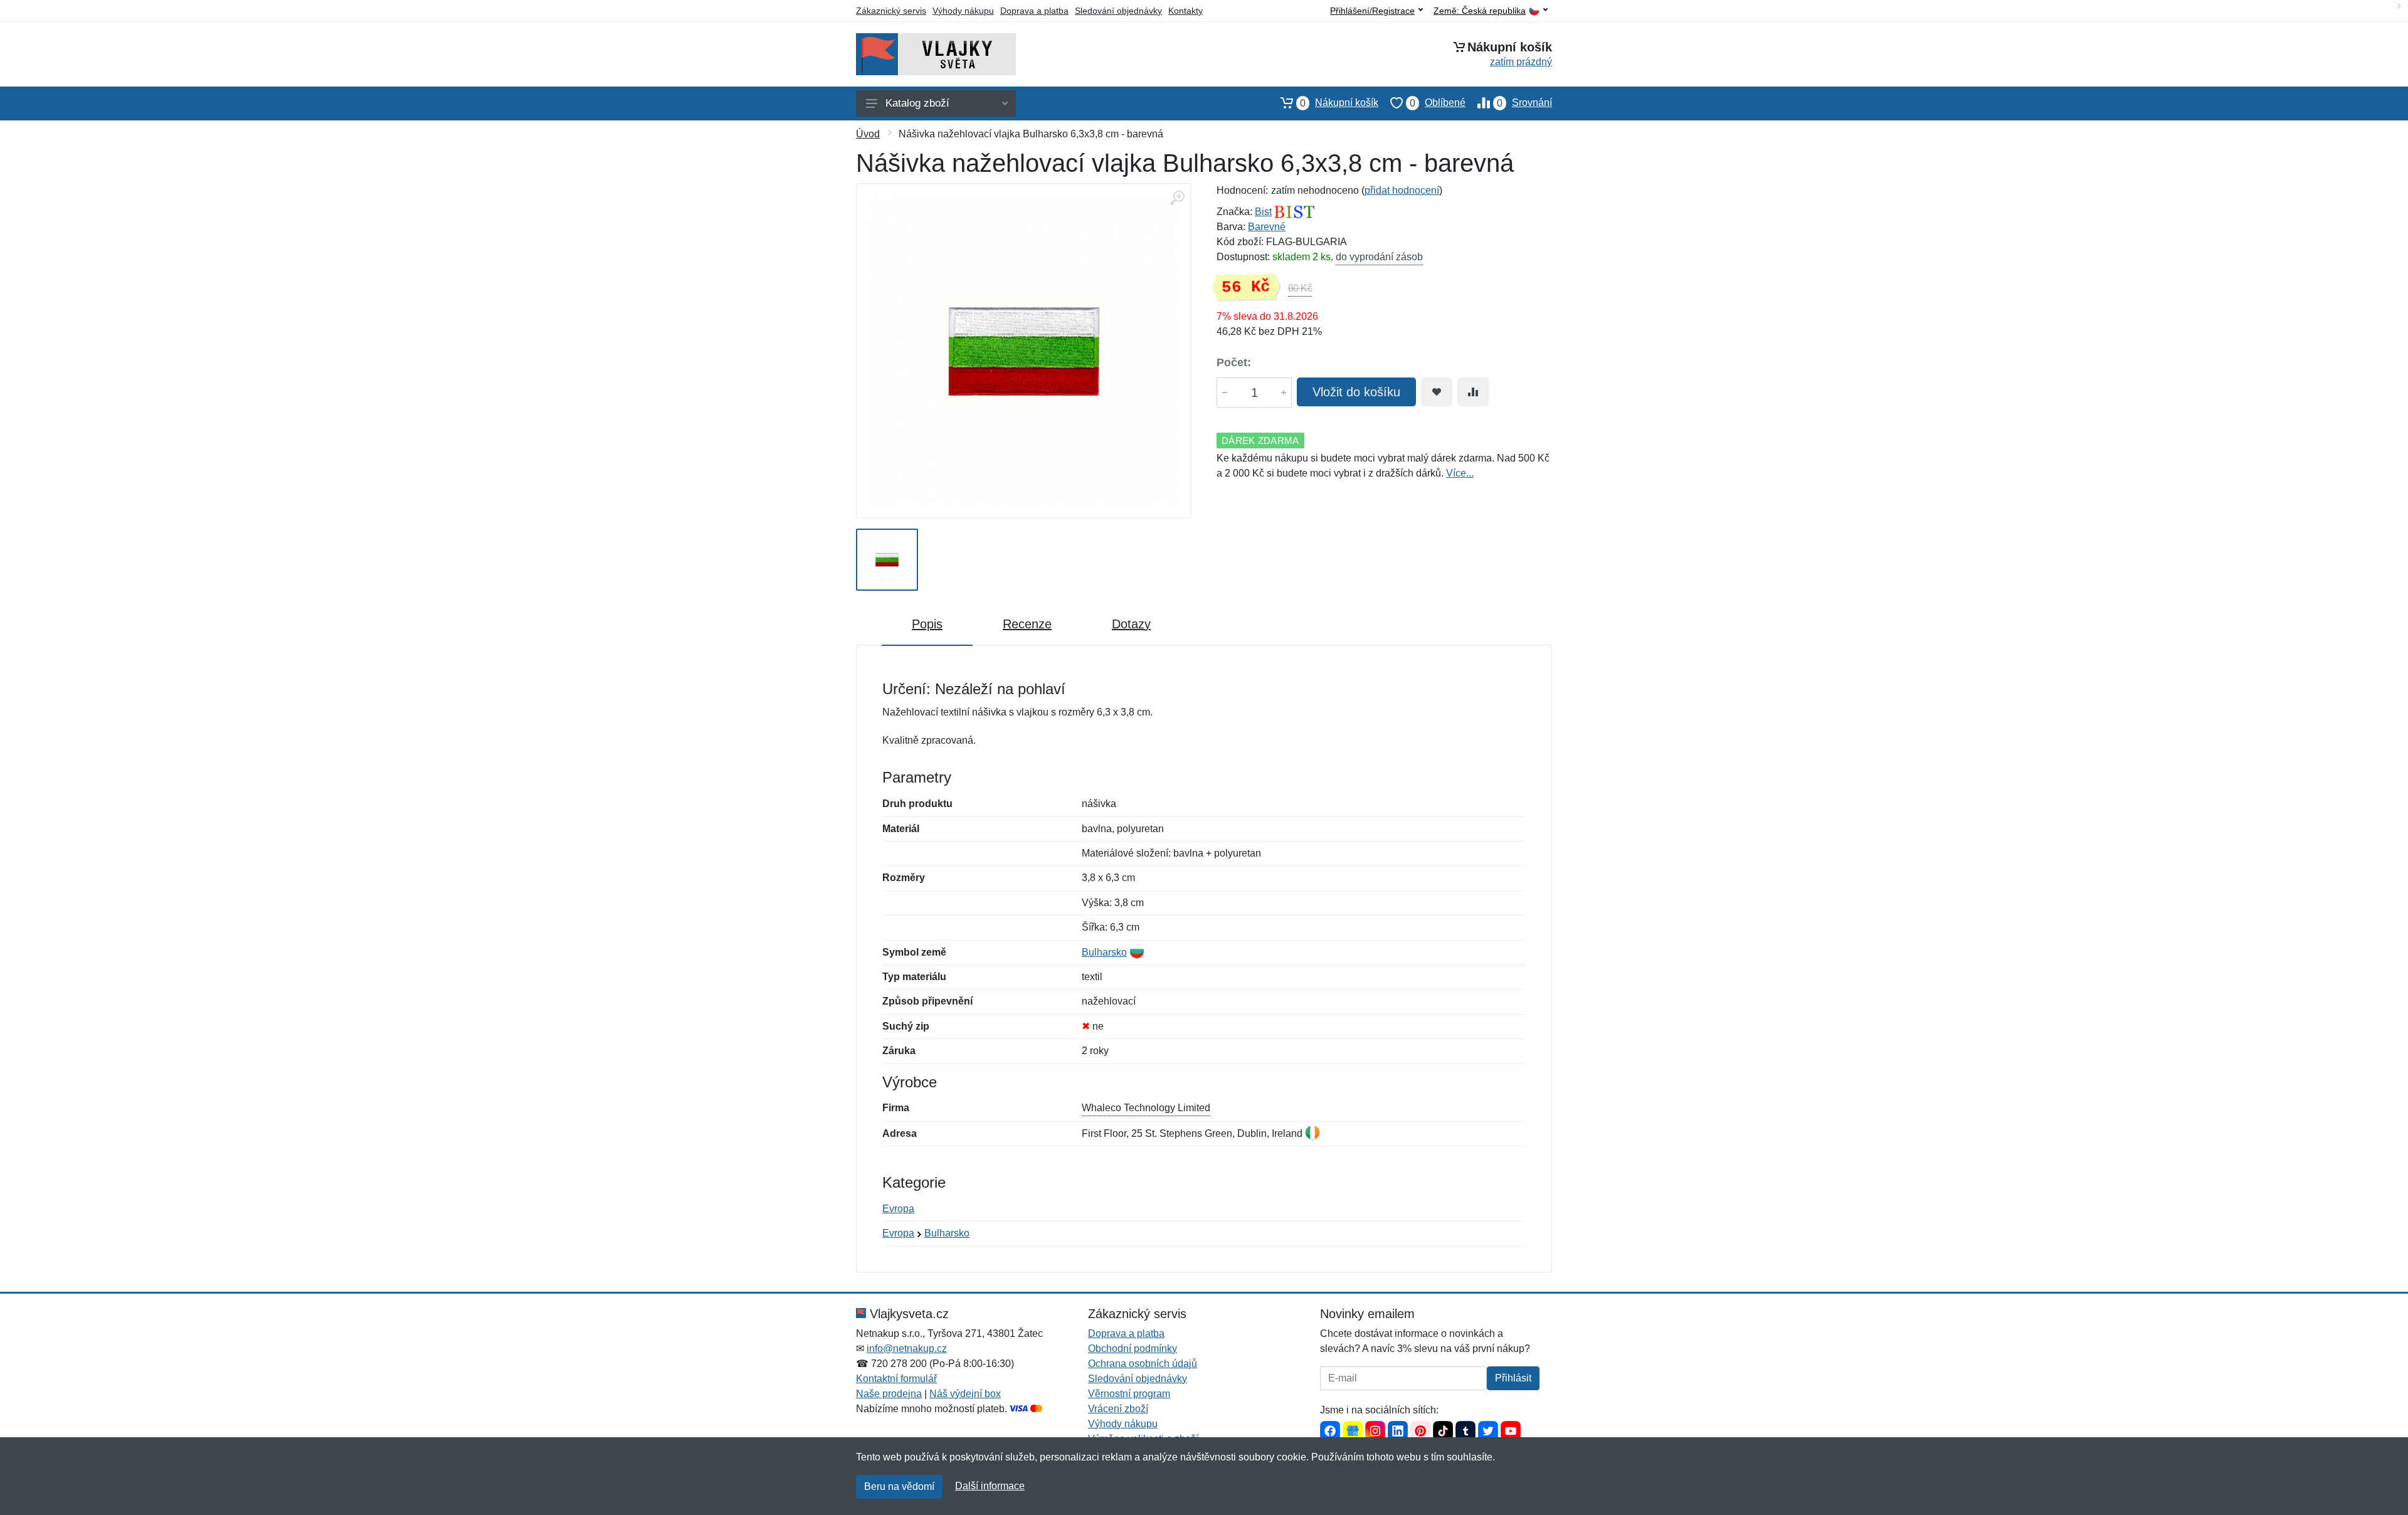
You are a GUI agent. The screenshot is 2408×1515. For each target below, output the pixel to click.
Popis (927, 624)
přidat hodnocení (1402, 190)
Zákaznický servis (891, 11)
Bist (1263, 212)
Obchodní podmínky (1133, 1349)
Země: (1480, 11)
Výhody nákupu (963, 11)
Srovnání (1524, 103)
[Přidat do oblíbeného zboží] (1437, 392)
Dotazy (1131, 624)
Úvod (868, 134)
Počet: (1234, 362)
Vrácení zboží (1118, 1409)
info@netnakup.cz (907, 1349)
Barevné (1267, 227)
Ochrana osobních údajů (1143, 1364)
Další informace (990, 1486)
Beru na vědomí (899, 1486)
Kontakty (1186, 11)
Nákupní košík (1339, 103)
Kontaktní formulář (896, 1379)
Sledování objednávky (1118, 11)
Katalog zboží (917, 103)
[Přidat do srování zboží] (1473, 392)
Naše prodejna (889, 1394)
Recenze (1027, 624)
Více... (1460, 473)
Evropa (898, 1209)
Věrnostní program (1129, 1394)
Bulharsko (1104, 952)
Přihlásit (1513, 1378)
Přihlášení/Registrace (1372, 11)
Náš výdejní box (965, 1394)
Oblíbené (1438, 103)
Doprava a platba (1034, 11)
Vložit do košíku (1356, 392)
